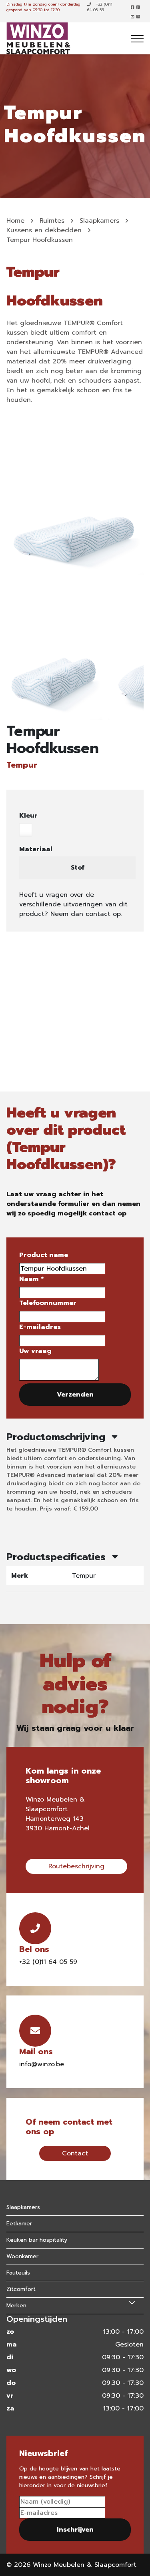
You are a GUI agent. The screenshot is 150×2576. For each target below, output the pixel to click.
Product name (44, 1255)
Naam (31, 1279)
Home (15, 221)
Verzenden (75, 1395)
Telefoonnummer (48, 1303)
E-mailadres (40, 1327)
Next (140, 682)
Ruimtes (52, 221)
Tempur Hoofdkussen (40, 240)
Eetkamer (19, 2224)
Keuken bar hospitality (37, 2240)
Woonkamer (22, 2256)
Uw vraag (35, 1351)
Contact (75, 2153)
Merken (16, 2306)
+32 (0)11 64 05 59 (100, 7)
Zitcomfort (21, 2289)
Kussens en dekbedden (44, 230)
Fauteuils (18, 2273)
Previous (10, 682)
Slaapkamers (99, 221)
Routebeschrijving (76, 1866)
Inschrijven (75, 2530)
